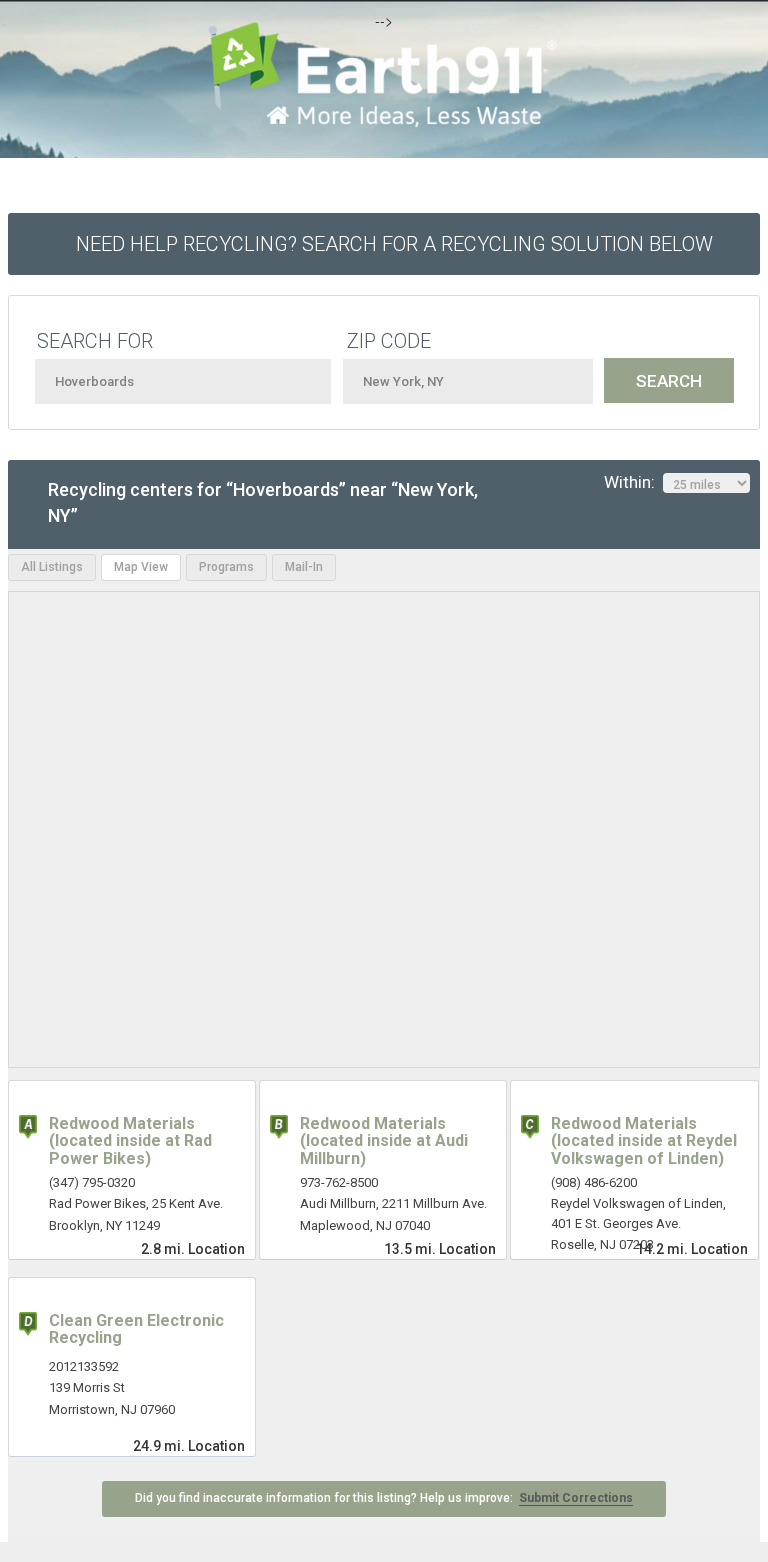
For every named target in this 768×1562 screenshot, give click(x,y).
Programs (226, 567)
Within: (633, 482)
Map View (141, 567)
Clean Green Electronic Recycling (136, 1329)
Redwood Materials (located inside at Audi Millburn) (384, 1141)
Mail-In (304, 567)
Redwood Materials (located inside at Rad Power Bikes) (130, 1141)
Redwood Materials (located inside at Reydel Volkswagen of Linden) (644, 1141)
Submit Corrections (576, 1498)
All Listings (52, 567)
